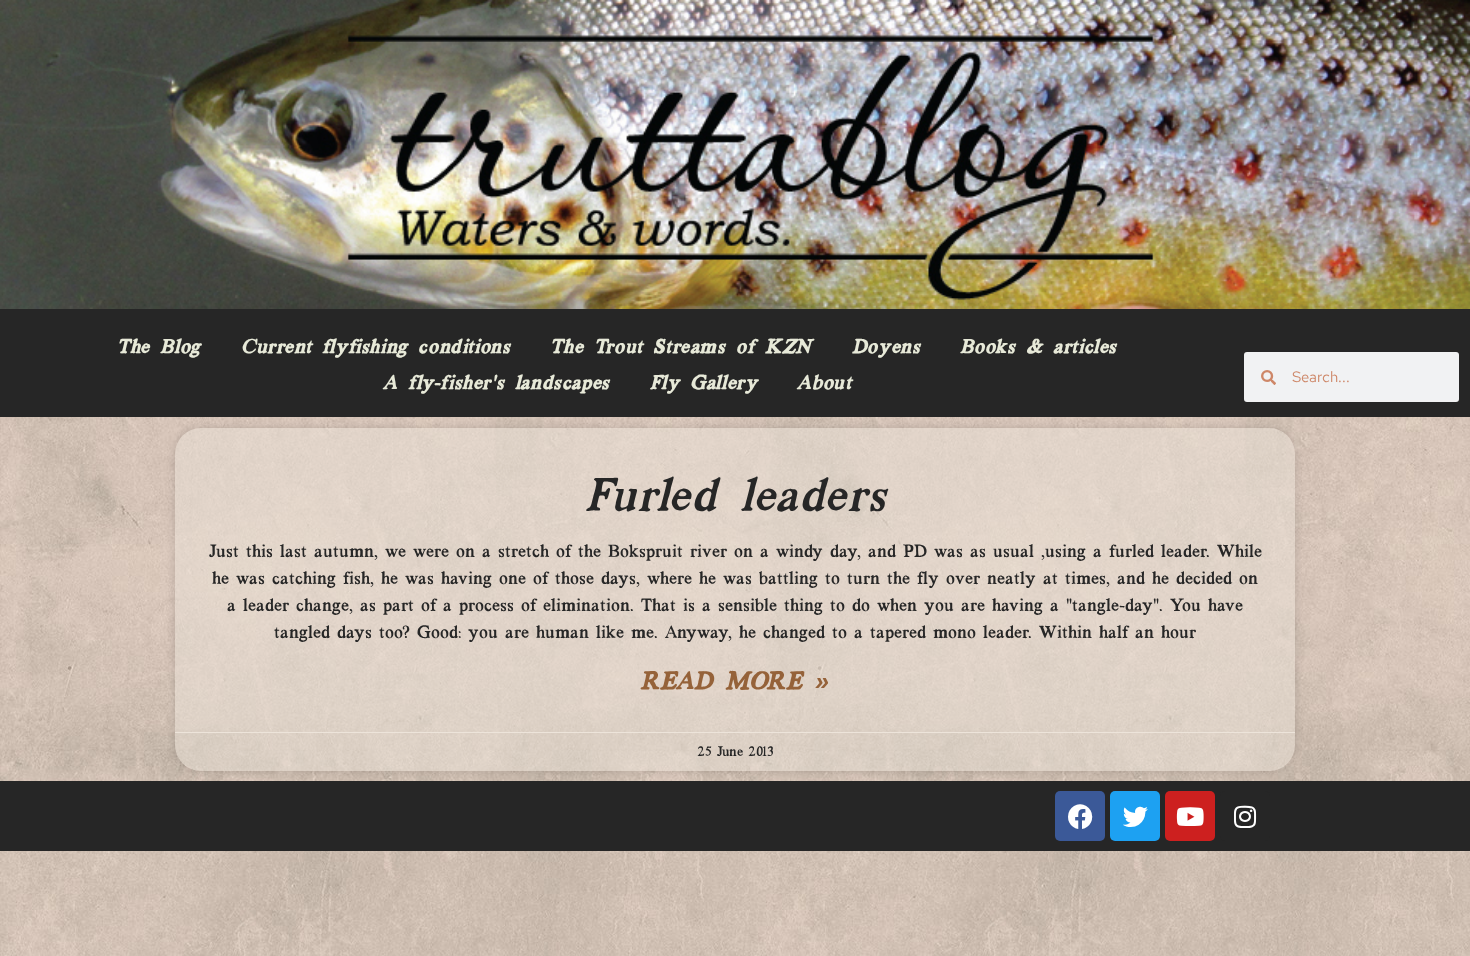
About (824, 384)
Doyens (886, 348)
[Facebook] (1080, 816)
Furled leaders (735, 498)
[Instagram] (1245, 816)
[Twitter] (1135, 816)
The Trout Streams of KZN (680, 348)
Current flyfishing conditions (375, 348)
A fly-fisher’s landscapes (496, 384)
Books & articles (1038, 348)
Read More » (735, 683)
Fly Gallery (704, 384)
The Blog (159, 348)
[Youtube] (1190, 816)
